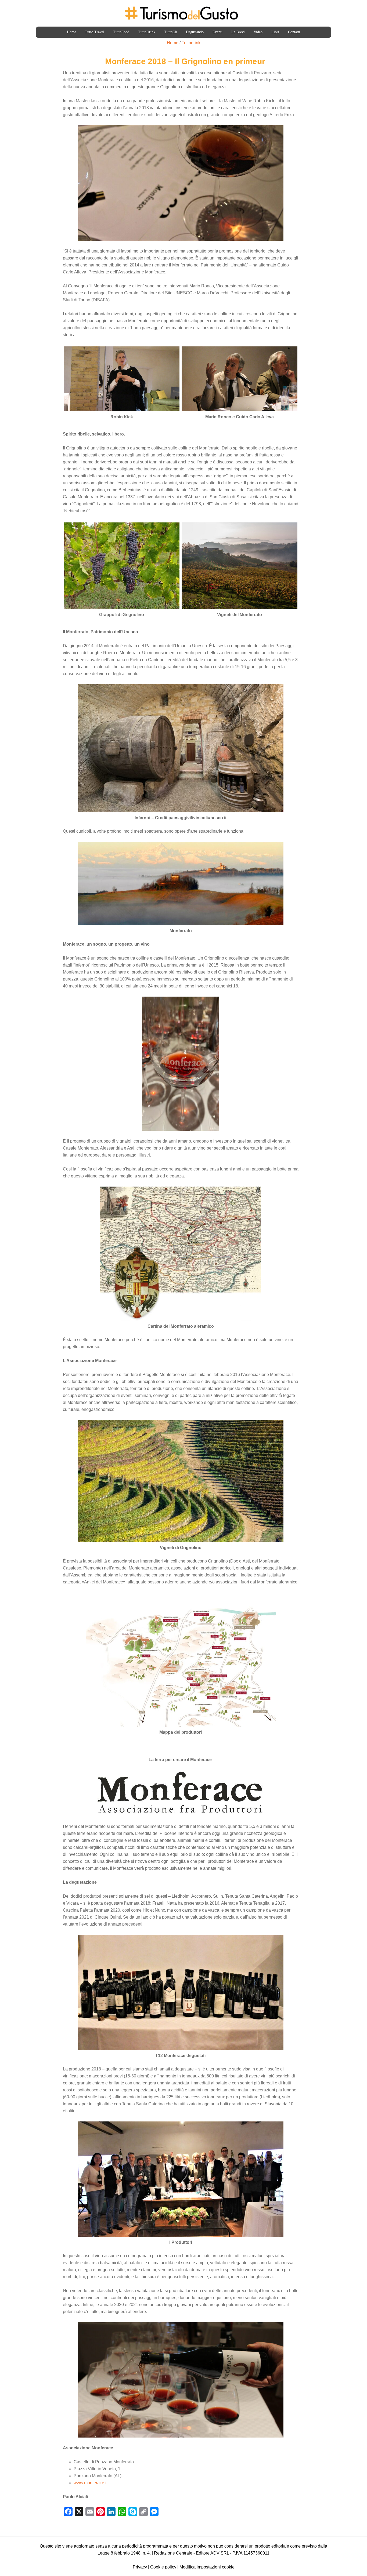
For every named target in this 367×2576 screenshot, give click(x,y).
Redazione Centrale (173, 2553)
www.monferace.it (91, 2483)
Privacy (140, 2567)
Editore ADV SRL (212, 2553)
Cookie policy (163, 2567)
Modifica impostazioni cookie (207, 2567)
